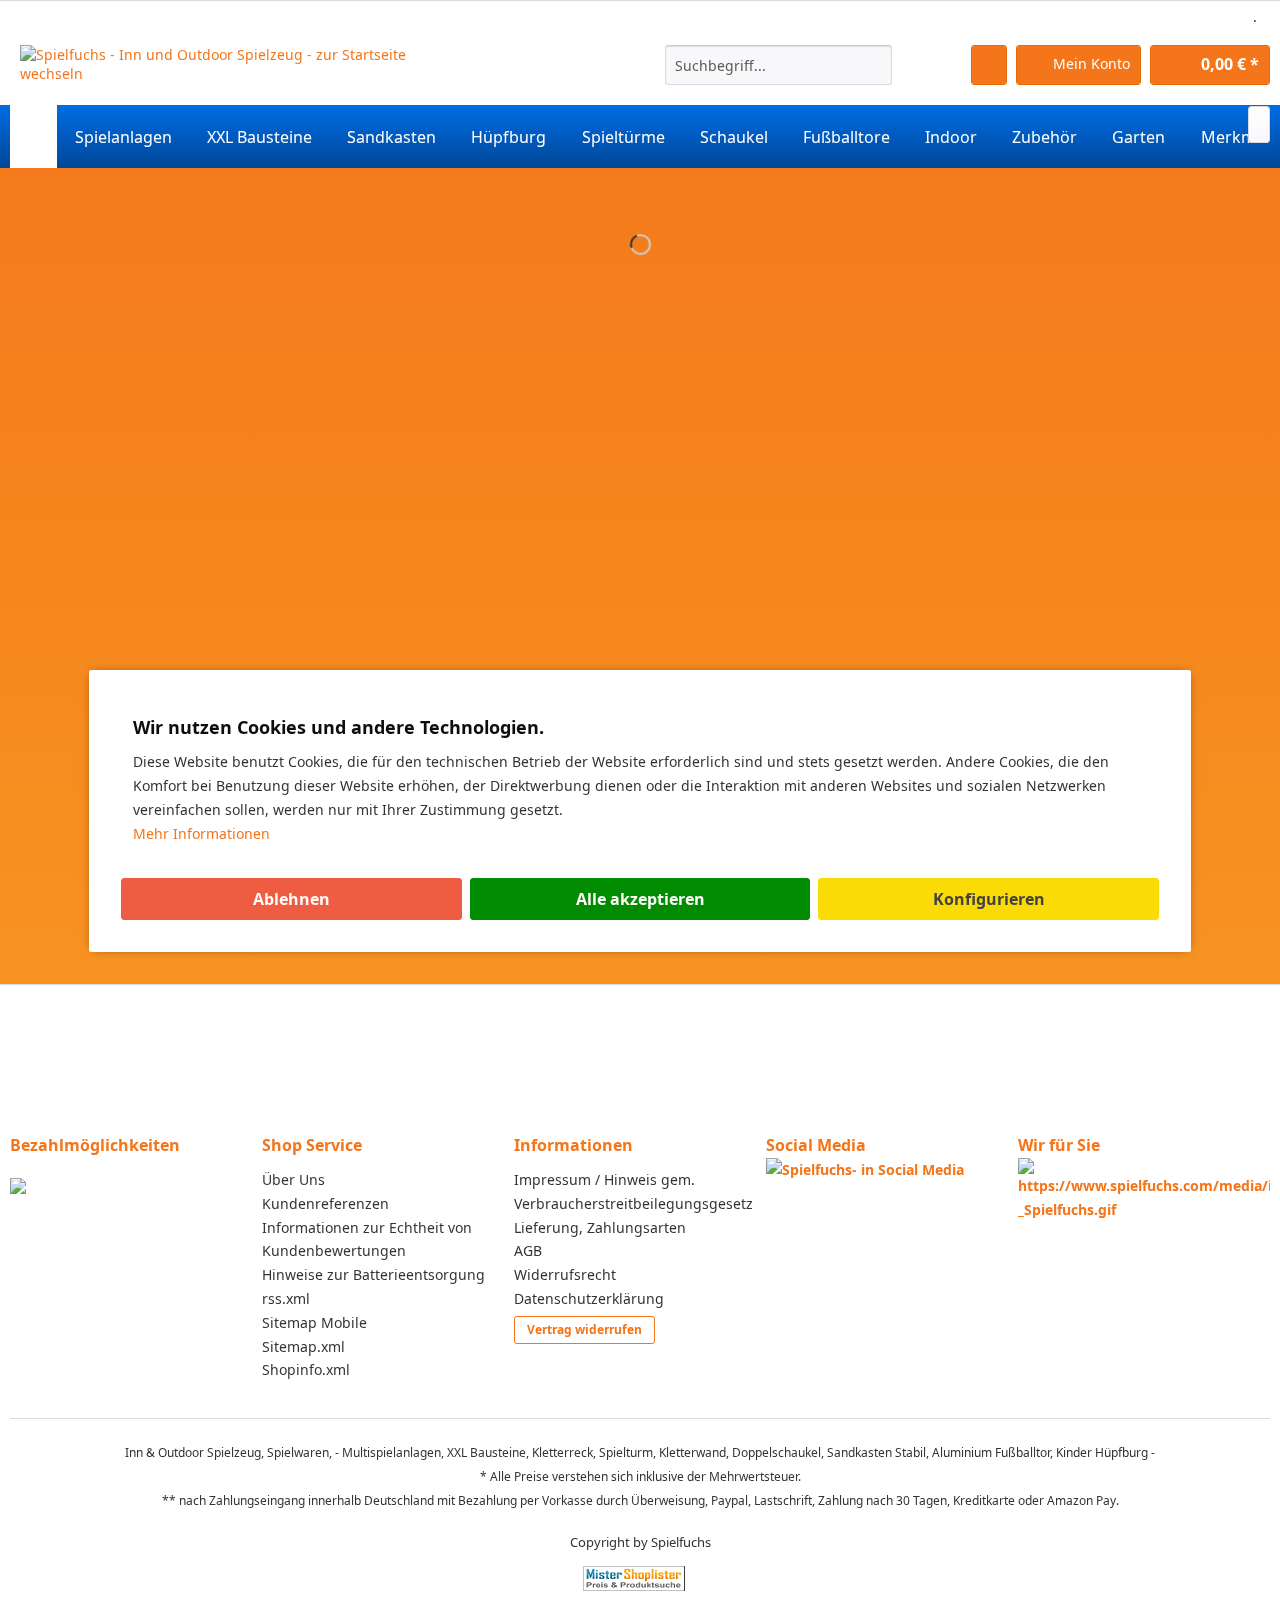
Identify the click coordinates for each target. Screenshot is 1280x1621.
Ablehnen (291, 899)
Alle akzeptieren (640, 899)
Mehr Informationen (201, 833)
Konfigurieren (989, 899)
